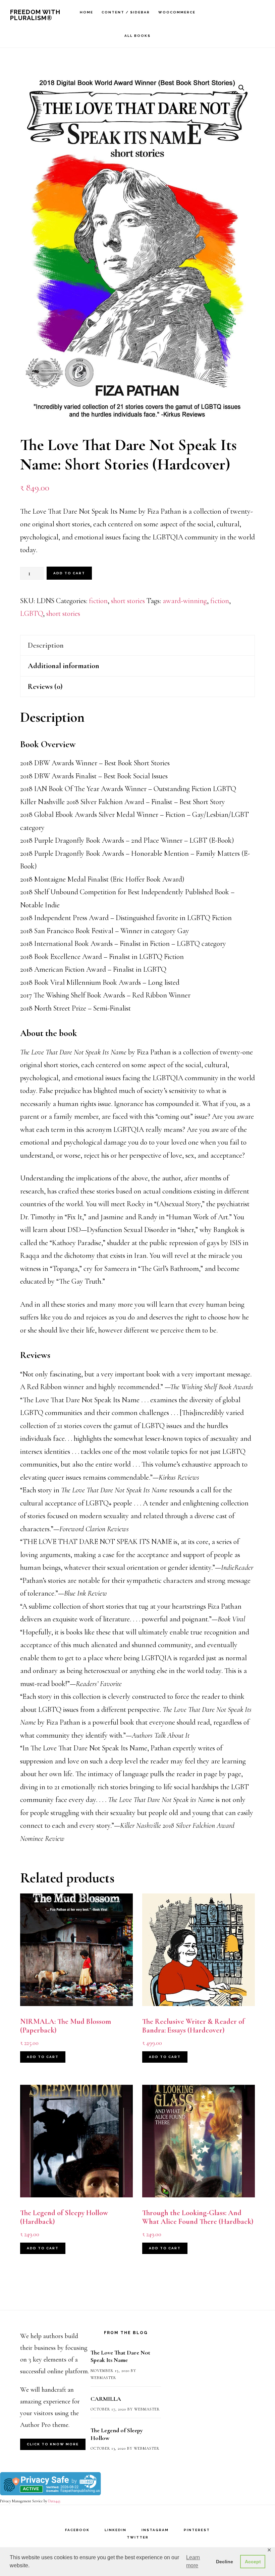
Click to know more (53, 2444)
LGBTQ (32, 614)
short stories (128, 601)
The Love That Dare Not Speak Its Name (120, 2356)
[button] (241, 88)
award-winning (185, 601)
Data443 (54, 2501)
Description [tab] (46, 645)
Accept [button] (253, 2562)
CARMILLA (106, 2399)
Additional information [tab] (64, 666)
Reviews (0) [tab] (45, 687)
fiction (98, 601)
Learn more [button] (193, 2561)
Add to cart (69, 573)
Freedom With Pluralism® (35, 15)
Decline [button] (225, 2562)
